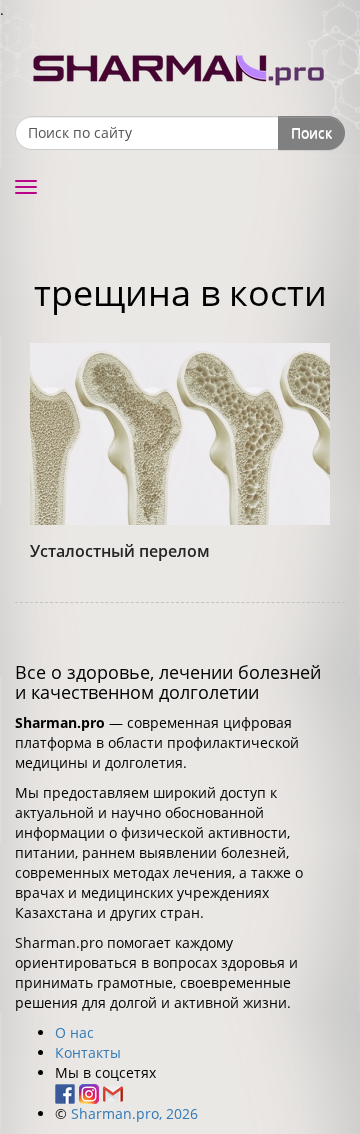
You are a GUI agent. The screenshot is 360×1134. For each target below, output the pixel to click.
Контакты (88, 1052)
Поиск (311, 132)
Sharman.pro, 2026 (134, 1113)
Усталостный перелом (120, 551)
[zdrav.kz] (180, 65)
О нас (74, 1032)
